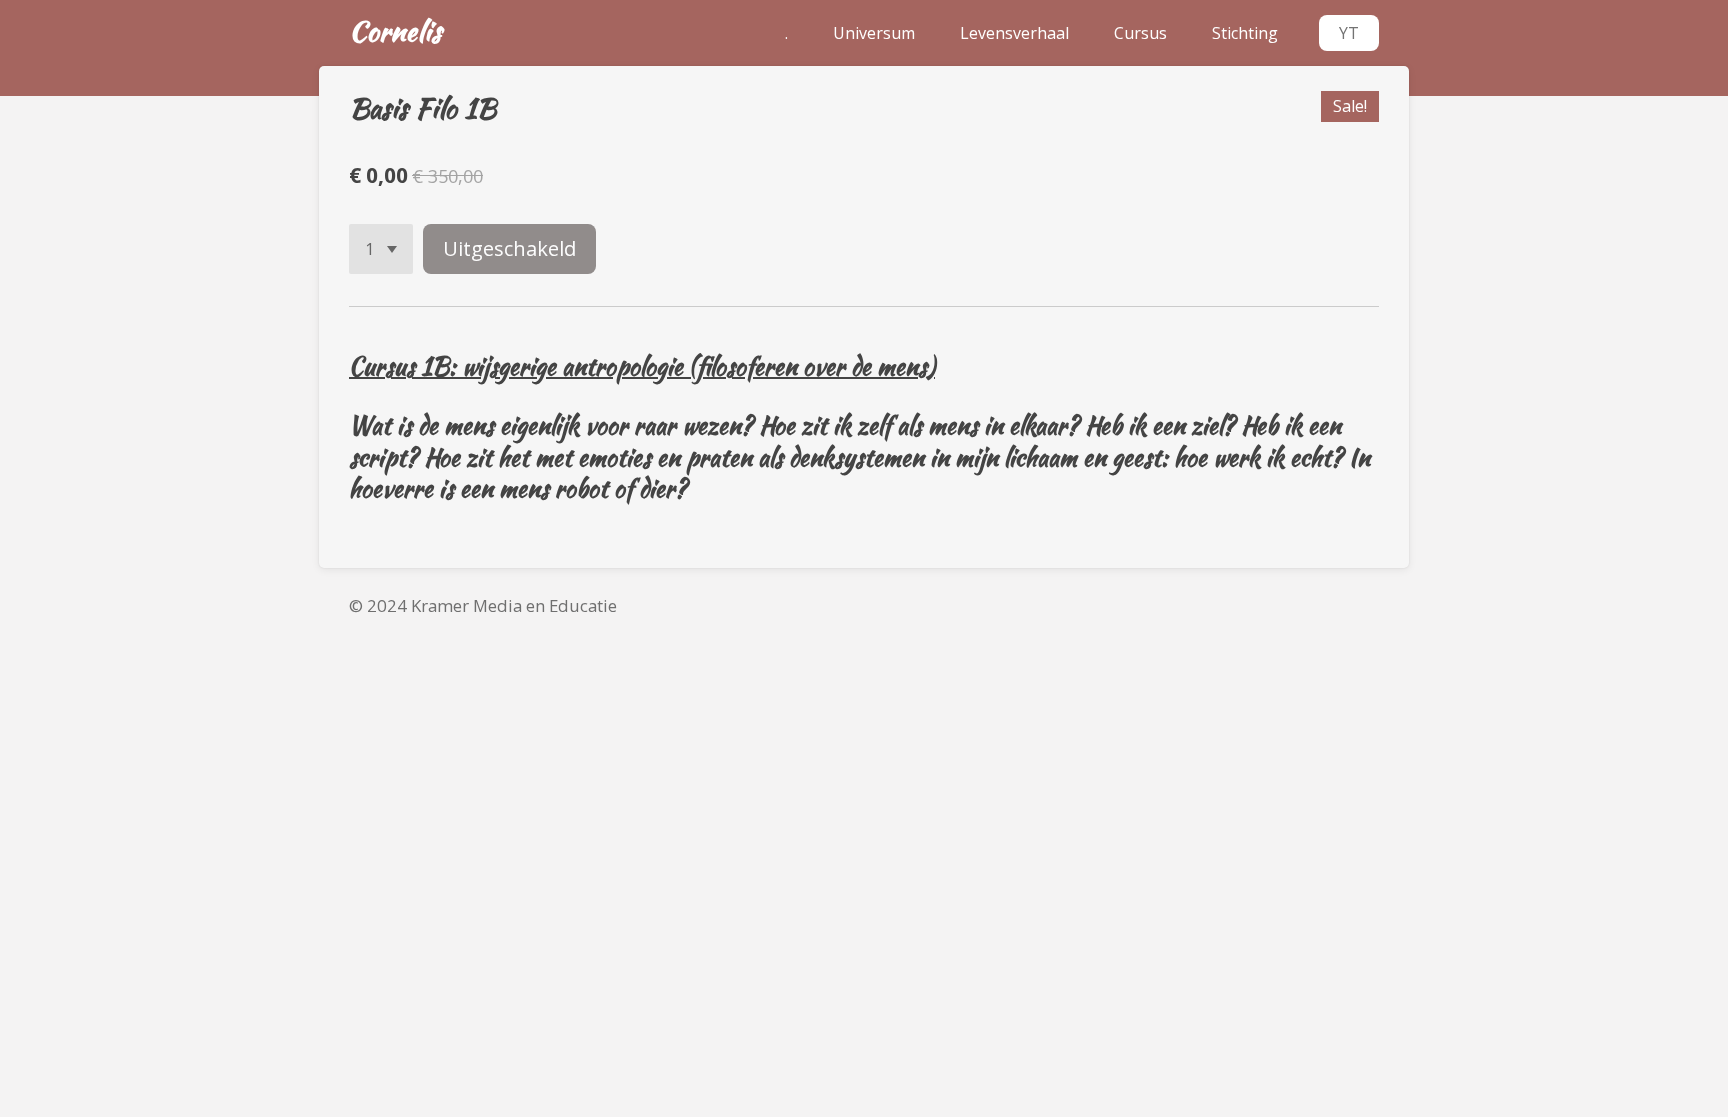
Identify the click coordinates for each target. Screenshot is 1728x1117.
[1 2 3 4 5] (381, 249)
